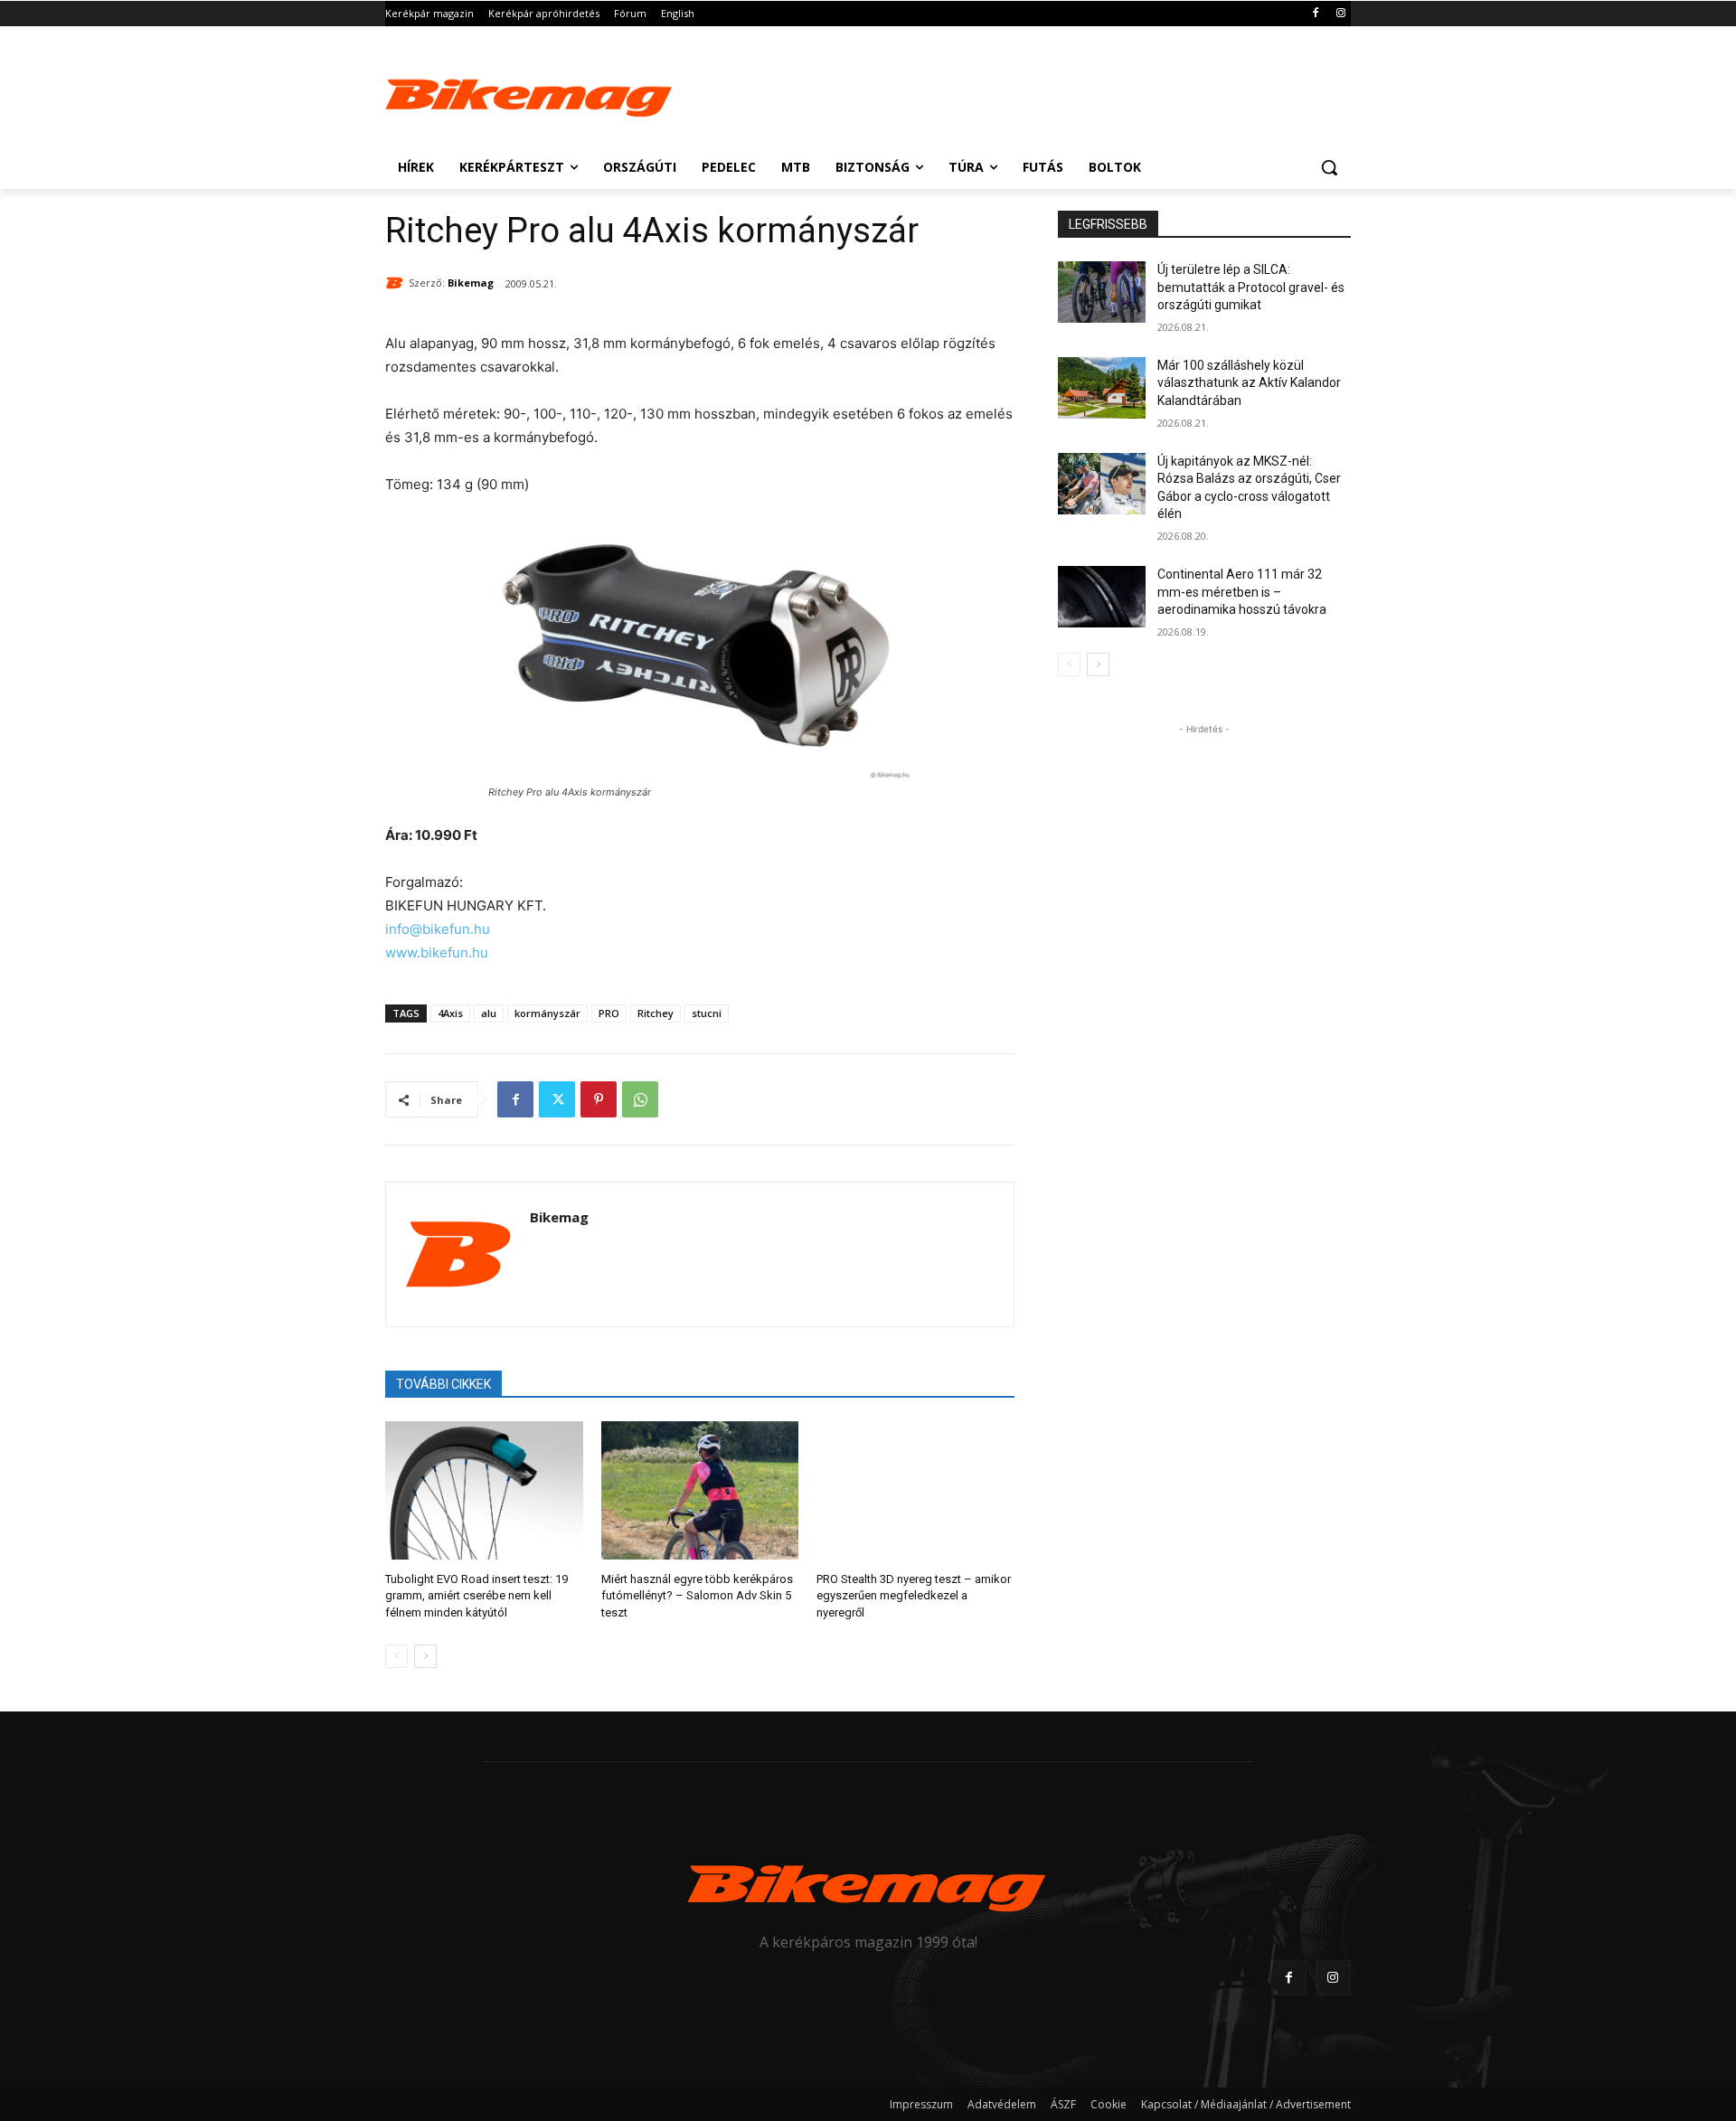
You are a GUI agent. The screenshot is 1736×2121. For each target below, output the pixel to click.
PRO (609, 1013)
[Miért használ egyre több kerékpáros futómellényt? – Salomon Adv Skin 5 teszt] (700, 1490)
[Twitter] (557, 1099)
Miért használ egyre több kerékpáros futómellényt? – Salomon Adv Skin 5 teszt (697, 1595)
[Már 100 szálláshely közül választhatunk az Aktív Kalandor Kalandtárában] (1102, 388)
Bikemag (471, 283)
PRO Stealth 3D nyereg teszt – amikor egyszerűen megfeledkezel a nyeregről (914, 1595)
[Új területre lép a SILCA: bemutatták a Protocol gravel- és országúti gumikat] (1102, 292)
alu (489, 1013)
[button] (1329, 167)
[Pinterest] (599, 1099)
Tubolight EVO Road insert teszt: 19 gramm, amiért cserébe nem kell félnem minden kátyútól (476, 1595)
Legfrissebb (1108, 224)
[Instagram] (1340, 14)
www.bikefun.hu (437, 952)
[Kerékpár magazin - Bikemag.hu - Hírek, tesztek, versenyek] (530, 94)
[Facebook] (1315, 14)
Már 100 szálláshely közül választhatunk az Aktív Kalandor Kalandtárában (1249, 383)
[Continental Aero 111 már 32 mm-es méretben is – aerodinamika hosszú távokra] (1102, 597)
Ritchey (656, 1013)
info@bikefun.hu (438, 929)
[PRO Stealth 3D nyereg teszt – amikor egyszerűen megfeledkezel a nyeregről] (915, 1490)
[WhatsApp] (640, 1099)
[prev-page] (396, 1656)
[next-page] (425, 1656)
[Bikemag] (397, 283)
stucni (707, 1013)
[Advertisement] (1004, 92)
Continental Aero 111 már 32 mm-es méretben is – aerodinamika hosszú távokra (1242, 592)
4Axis (450, 1013)
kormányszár (547, 1013)
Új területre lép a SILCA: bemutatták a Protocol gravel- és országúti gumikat (1251, 287)
